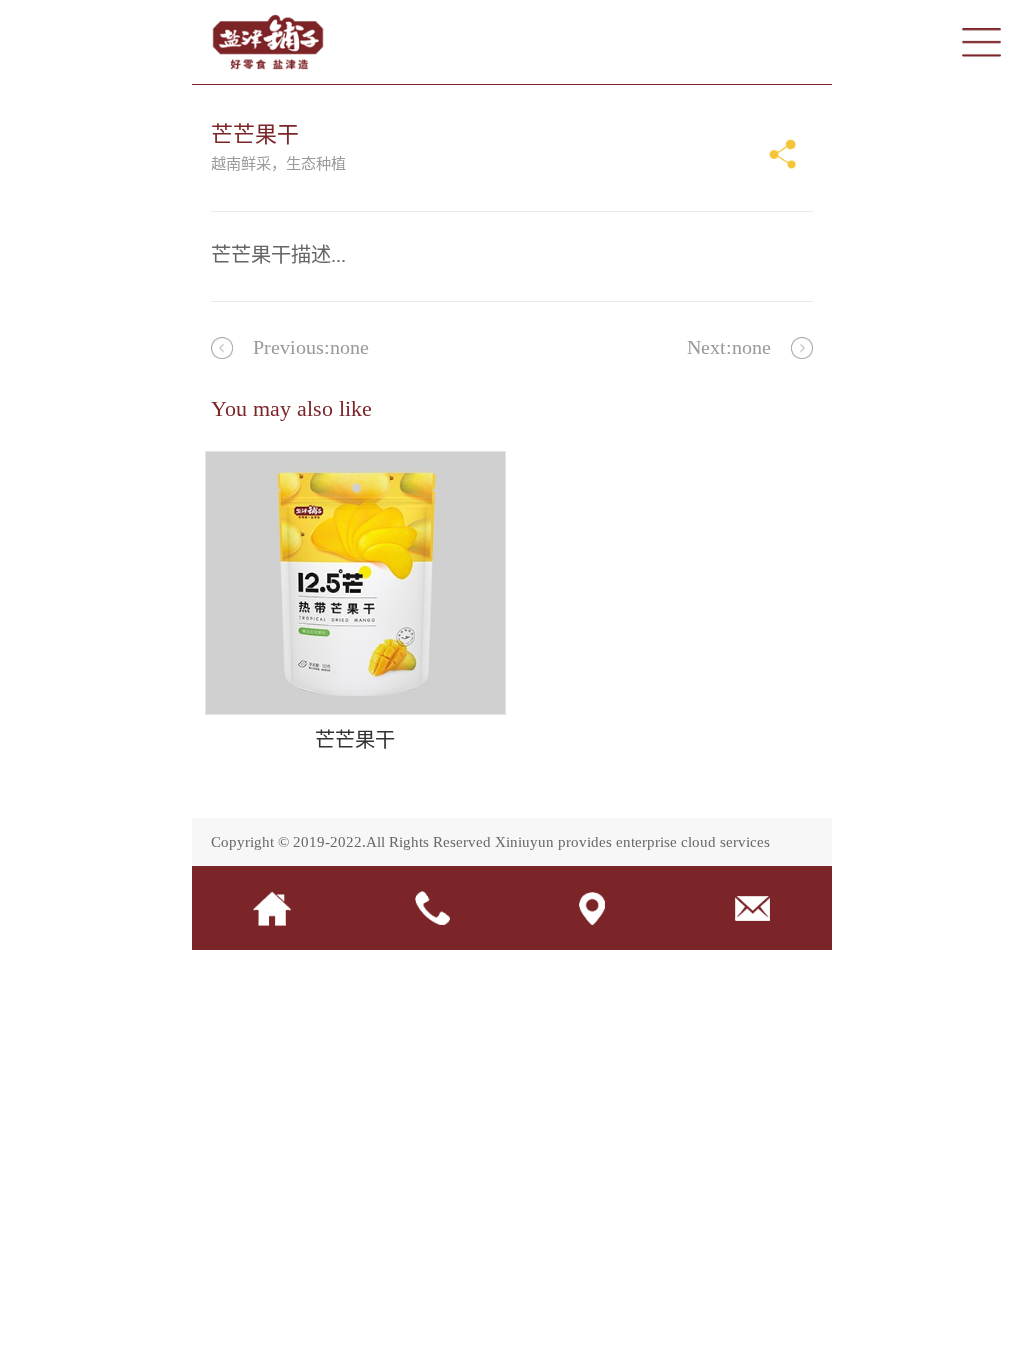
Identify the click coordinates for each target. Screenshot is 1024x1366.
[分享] (783, 153)
